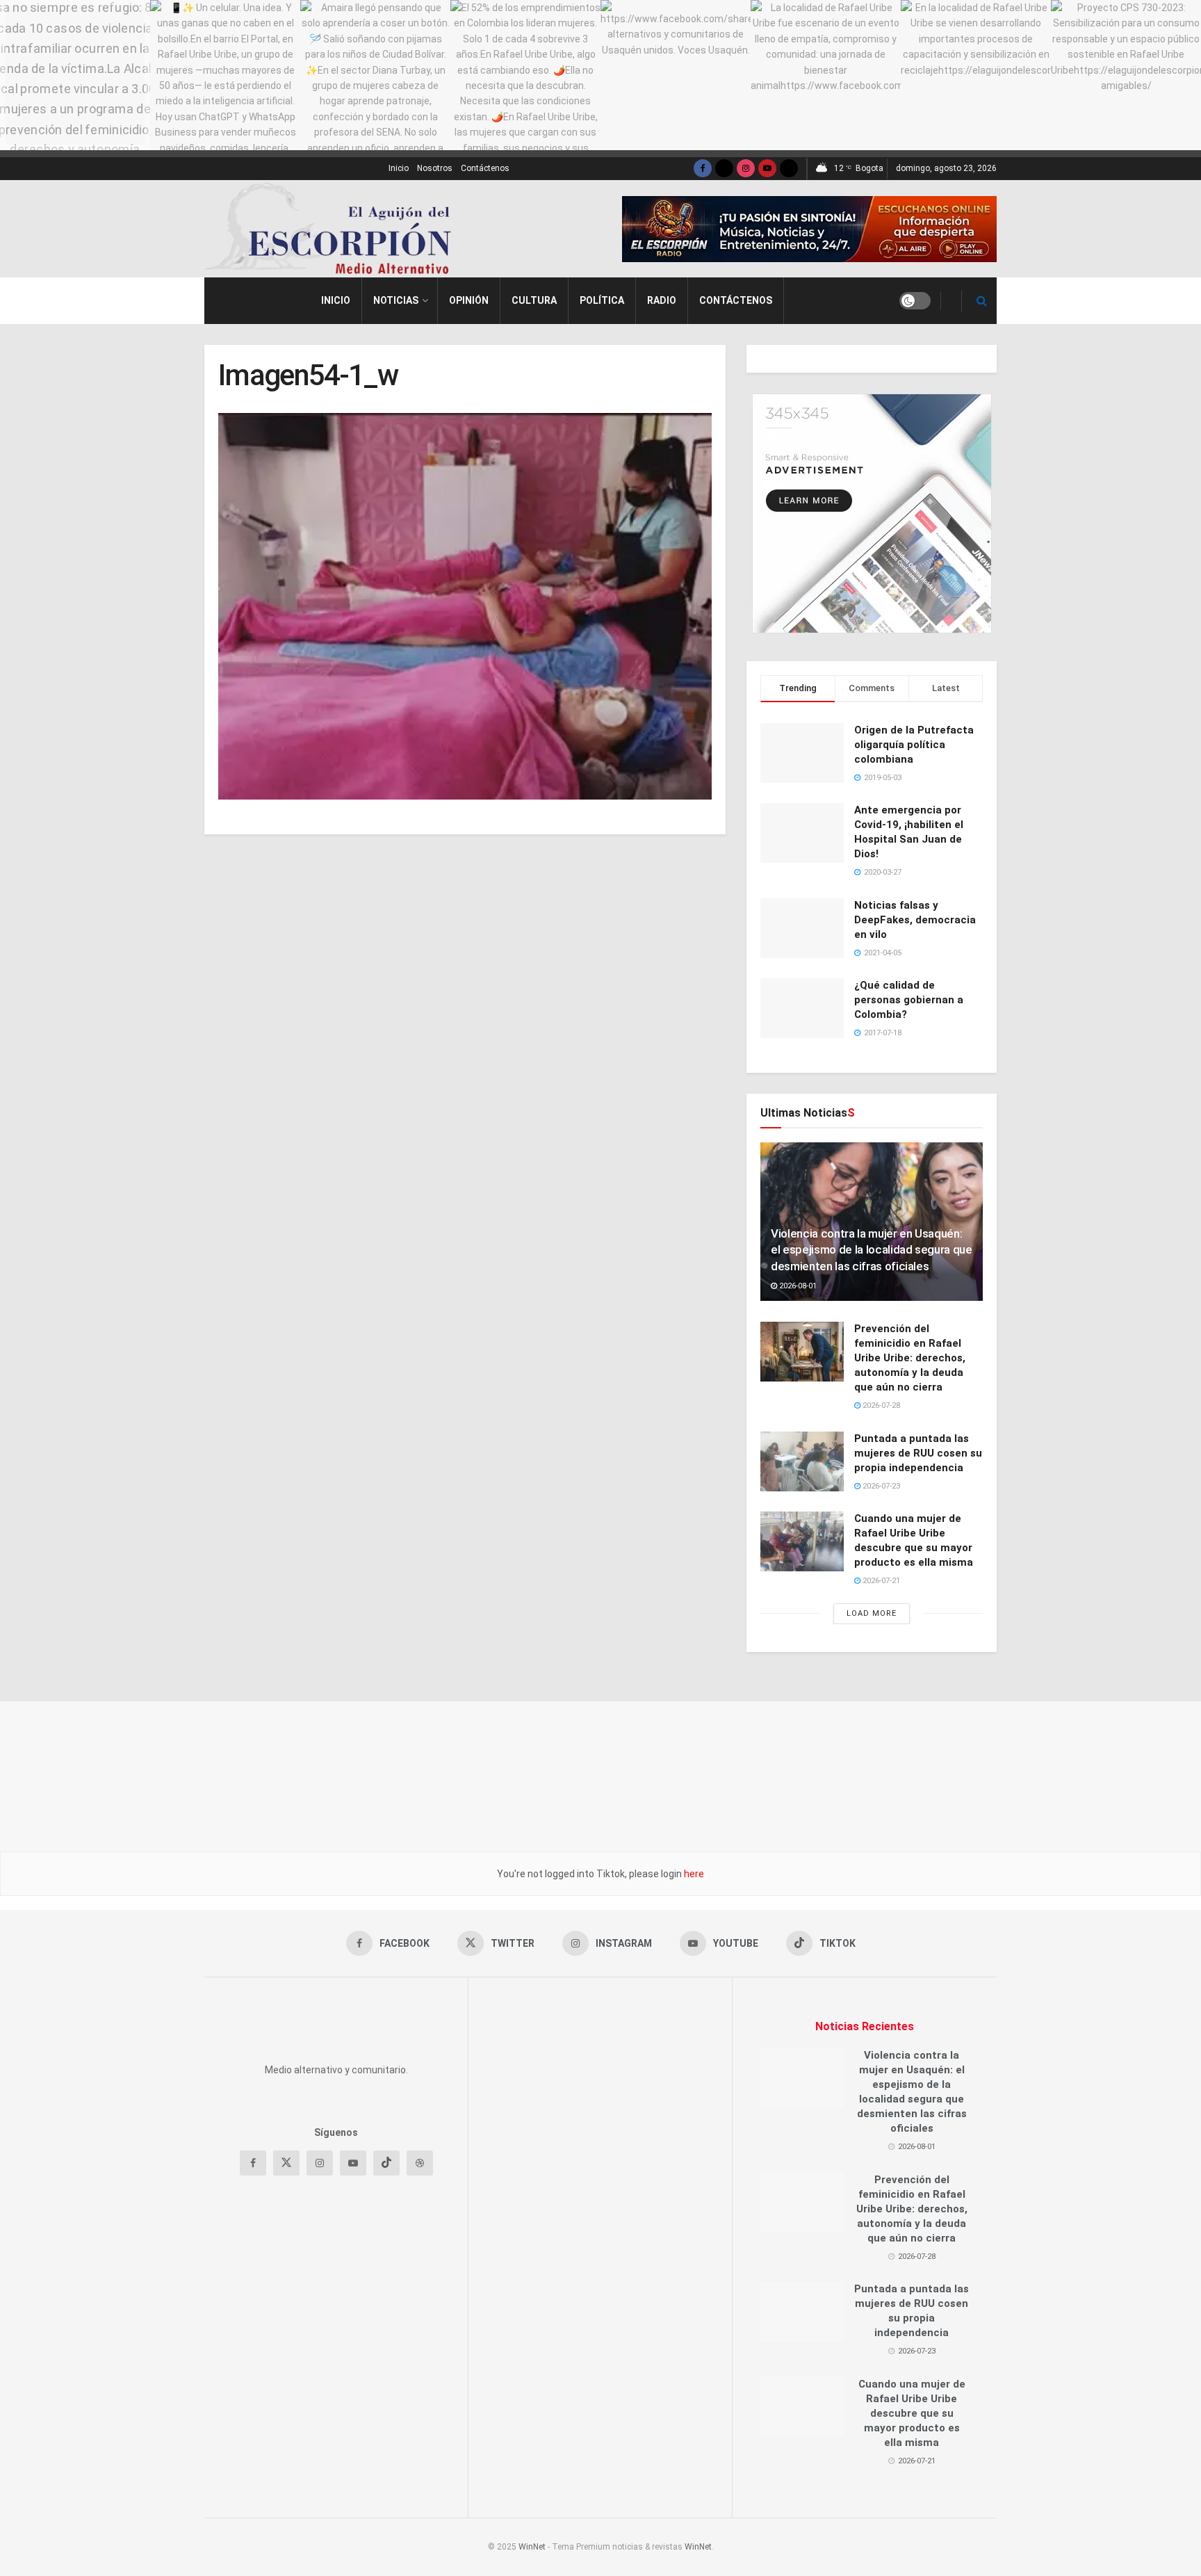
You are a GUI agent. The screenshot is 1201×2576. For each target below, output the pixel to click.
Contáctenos (485, 168)
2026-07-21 (880, 1581)
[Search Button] (982, 301)
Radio (662, 300)
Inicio (399, 168)
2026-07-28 (880, 1406)
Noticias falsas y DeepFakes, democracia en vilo (915, 920)
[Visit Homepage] (333, 229)
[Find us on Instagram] (746, 169)
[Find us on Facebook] (703, 169)
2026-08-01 (797, 1286)
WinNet (532, 2547)
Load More (872, 1613)
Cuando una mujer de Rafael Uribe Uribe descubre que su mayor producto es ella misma (912, 2413)
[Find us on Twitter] (724, 169)
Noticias (396, 300)
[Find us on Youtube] (767, 169)
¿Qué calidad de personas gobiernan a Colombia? (909, 1000)
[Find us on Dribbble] (420, 2306)
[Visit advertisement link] (809, 229)
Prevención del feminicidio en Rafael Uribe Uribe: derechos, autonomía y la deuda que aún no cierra (910, 1358)
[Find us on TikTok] (789, 169)
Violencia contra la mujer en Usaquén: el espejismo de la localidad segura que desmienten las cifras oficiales (872, 1250)
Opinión (469, 300)
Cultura (534, 300)
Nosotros (435, 168)
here (693, 1874)
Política (602, 300)
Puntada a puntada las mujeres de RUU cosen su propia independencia (918, 1453)
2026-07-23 (880, 1486)
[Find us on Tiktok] (386, 2306)
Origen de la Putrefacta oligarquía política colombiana (914, 745)
